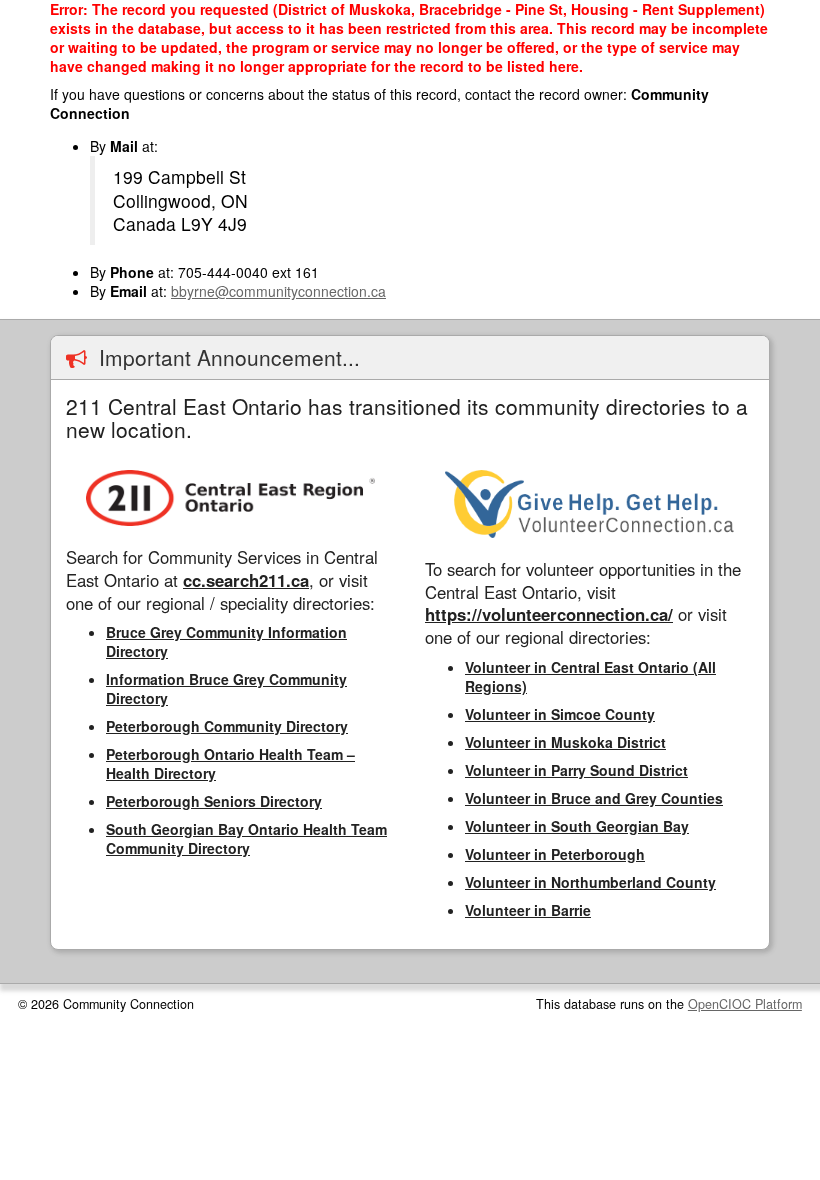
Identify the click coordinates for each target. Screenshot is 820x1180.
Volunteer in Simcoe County (560, 714)
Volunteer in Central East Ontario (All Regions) (590, 676)
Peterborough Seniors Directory (214, 801)
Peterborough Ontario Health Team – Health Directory (230, 763)
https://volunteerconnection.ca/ (549, 614)
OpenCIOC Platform (745, 1004)
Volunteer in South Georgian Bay (577, 826)
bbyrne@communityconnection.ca (278, 291)
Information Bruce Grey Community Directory (226, 688)
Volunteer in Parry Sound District (576, 770)
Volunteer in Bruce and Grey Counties (594, 798)
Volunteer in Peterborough (555, 854)
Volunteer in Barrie (528, 910)
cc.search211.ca (246, 580)
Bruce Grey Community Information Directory (226, 641)
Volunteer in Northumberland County (590, 882)
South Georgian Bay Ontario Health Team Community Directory (246, 838)
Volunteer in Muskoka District (565, 742)
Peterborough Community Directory (227, 726)
